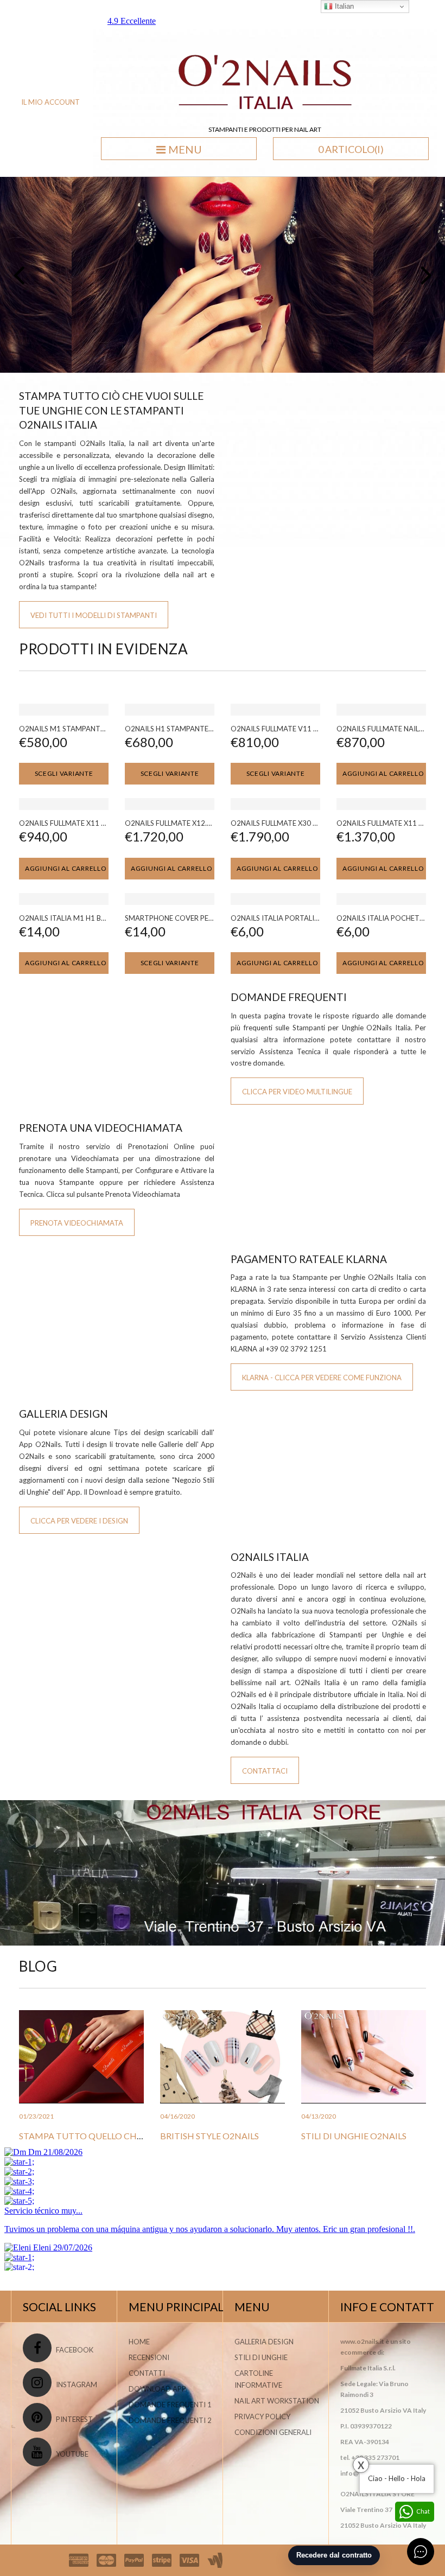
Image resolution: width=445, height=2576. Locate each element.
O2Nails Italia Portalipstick (285, 918)
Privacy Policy (262, 2416)
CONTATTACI (265, 1771)
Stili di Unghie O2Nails (354, 2136)
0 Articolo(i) (351, 149)
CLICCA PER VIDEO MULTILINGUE (297, 1092)
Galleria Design (264, 2342)
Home (139, 2342)
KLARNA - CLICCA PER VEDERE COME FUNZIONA (322, 1378)
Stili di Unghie (261, 2357)
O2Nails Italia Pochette (382, 918)
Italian (343, 6)
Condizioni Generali (273, 2432)
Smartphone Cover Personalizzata (192, 918)
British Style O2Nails (209, 2136)
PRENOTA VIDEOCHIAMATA (77, 1223)
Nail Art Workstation (277, 2401)
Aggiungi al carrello (383, 773)
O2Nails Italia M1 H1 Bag (65, 918)
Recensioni (149, 2357)
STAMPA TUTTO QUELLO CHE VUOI (92, 2136)
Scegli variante (64, 773)
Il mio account (50, 102)
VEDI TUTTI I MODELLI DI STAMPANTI (94, 615)
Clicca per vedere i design (79, 1521)
